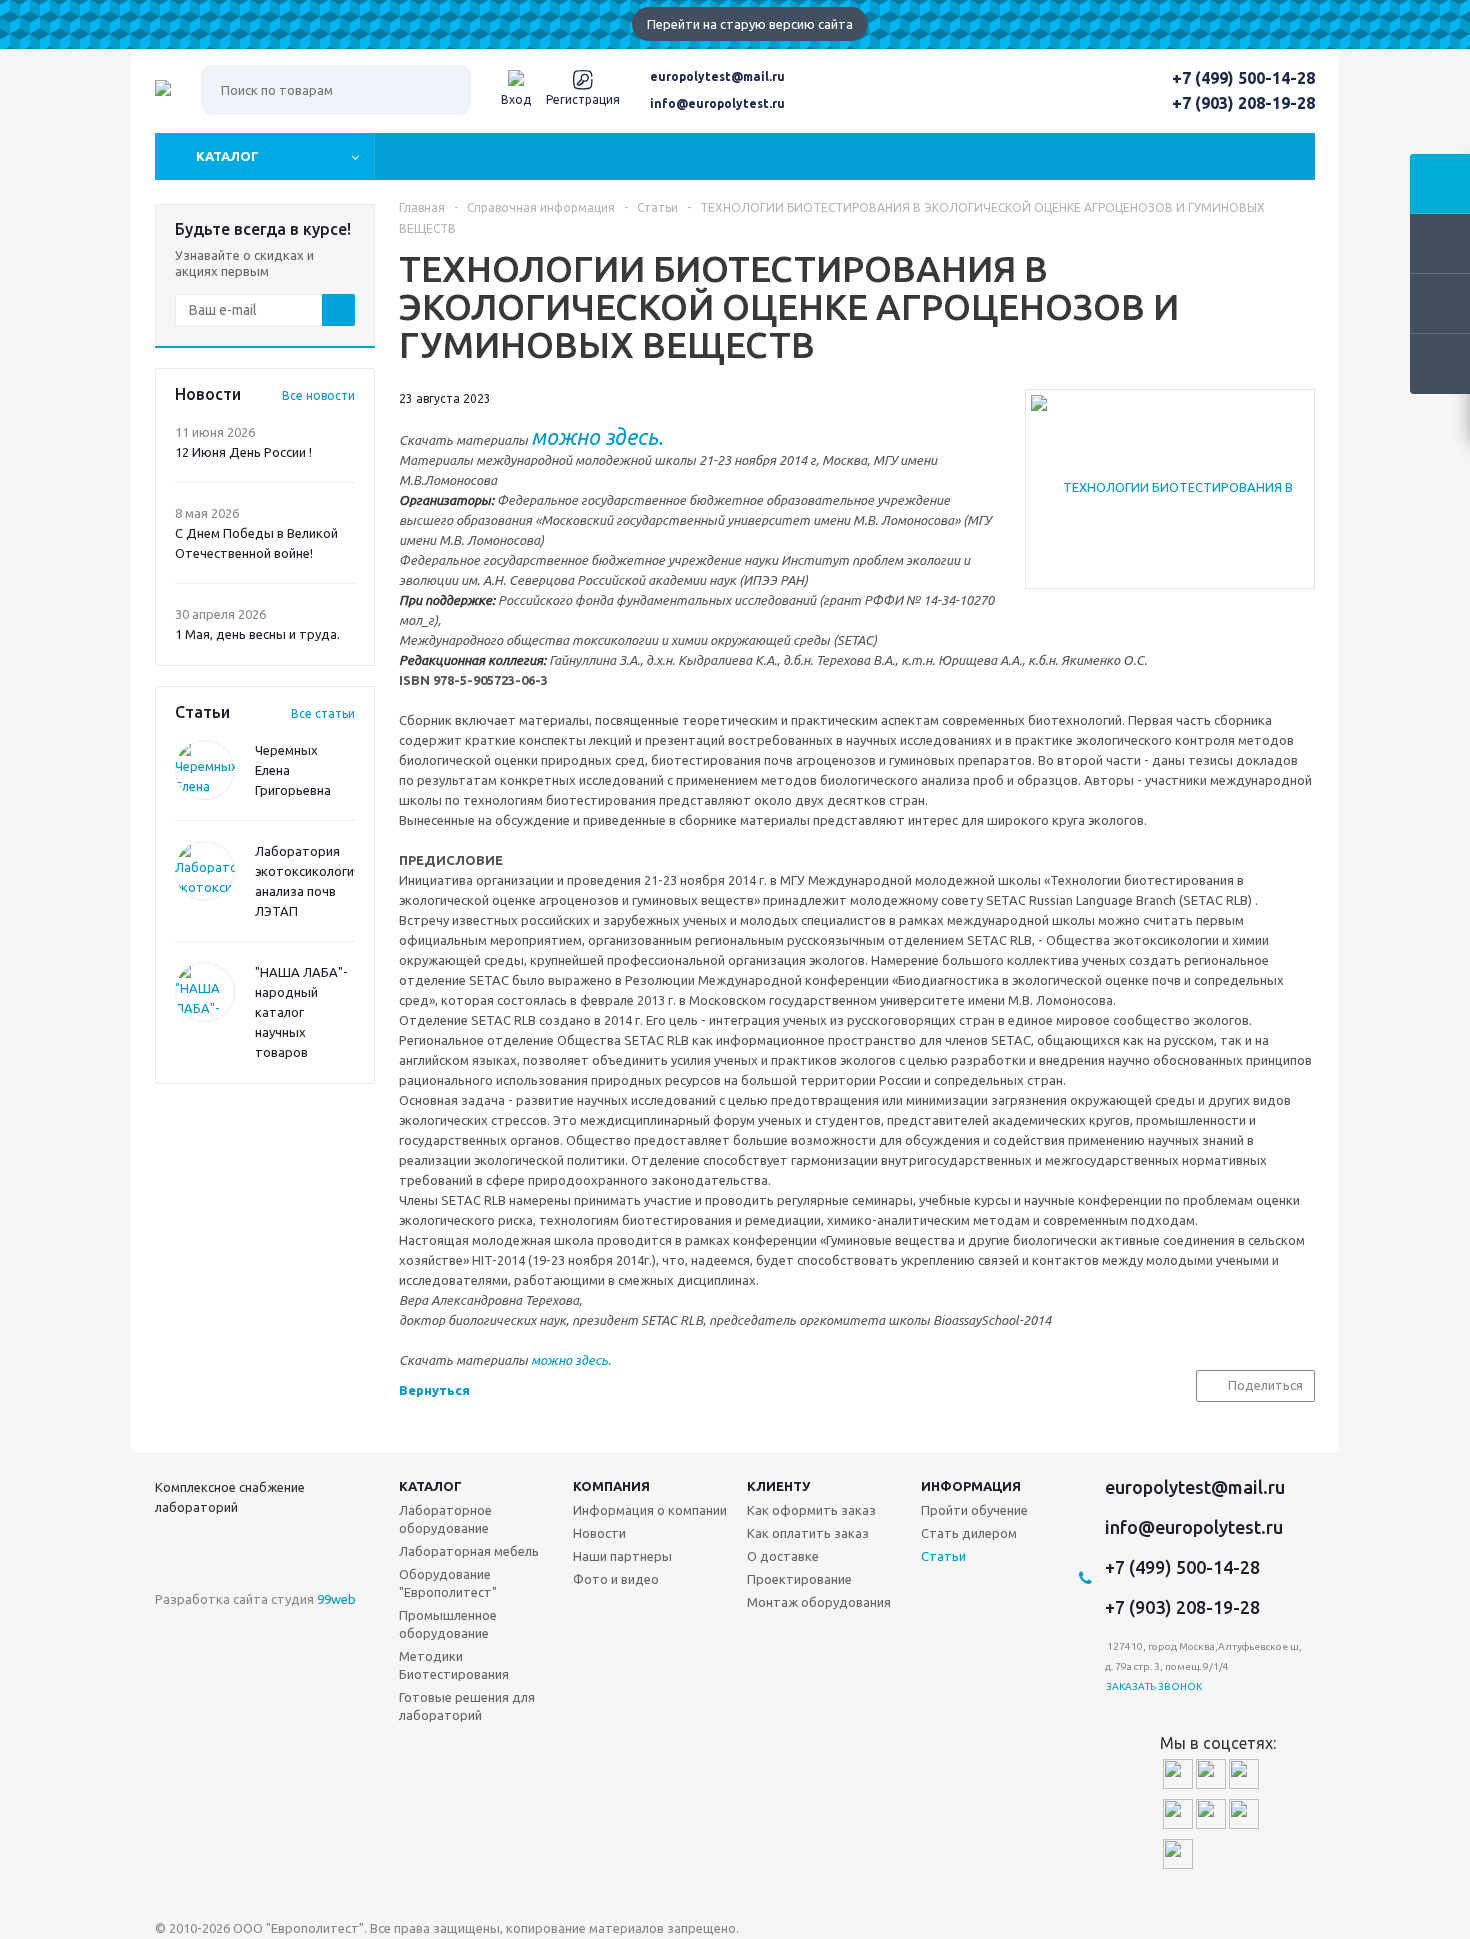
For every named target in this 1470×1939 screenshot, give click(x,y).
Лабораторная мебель (469, 1551)
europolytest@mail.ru (717, 76)
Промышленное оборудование (448, 1624)
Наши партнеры (622, 1556)
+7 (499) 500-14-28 (1243, 78)
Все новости (318, 395)
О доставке (783, 1556)
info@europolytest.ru (717, 103)
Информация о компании (650, 1510)
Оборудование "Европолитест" (448, 1583)
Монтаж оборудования (819, 1602)
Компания (611, 1486)
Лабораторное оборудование (445, 1519)
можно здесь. (571, 1360)
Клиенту (778, 1486)
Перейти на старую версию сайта (750, 24)
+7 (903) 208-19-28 (1243, 103)
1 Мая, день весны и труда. (257, 634)
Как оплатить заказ (808, 1533)
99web (336, 1599)
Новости (599, 1533)
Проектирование (799, 1579)
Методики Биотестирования (454, 1665)
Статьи (943, 1556)
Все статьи (323, 713)
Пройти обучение (974, 1510)
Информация (971, 1486)
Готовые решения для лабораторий (467, 1706)
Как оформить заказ (811, 1510)
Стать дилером (969, 1533)
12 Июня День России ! (243, 452)
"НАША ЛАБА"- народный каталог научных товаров (301, 1012)
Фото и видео (616, 1579)
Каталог (227, 156)
